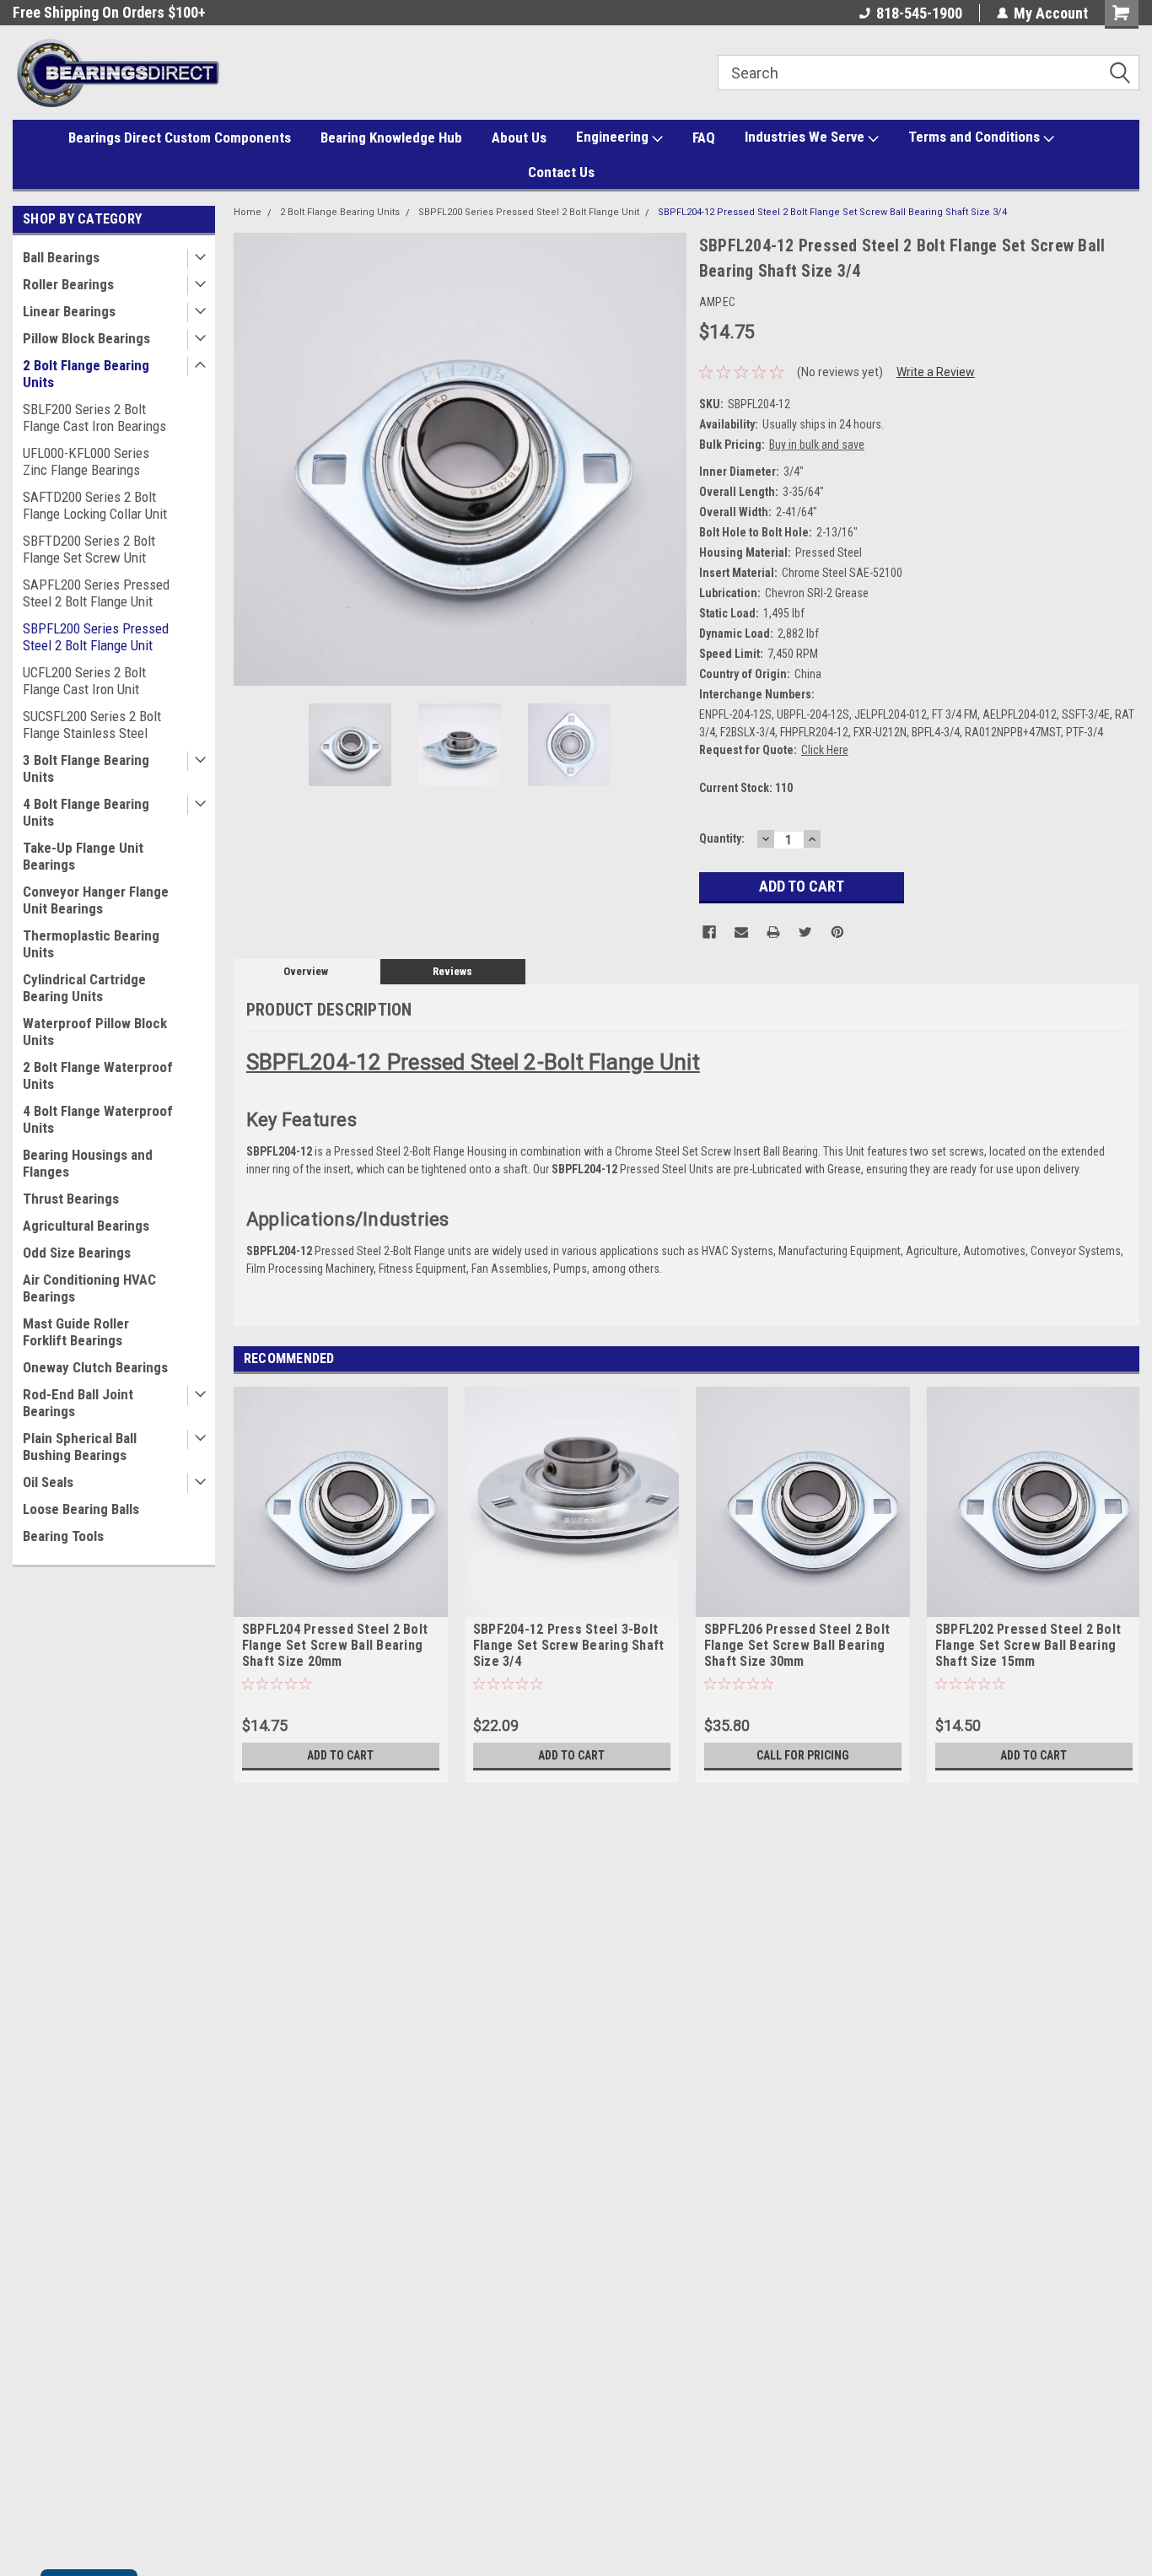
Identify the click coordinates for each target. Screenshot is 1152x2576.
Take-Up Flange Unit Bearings (83, 856)
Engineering (614, 137)
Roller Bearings (68, 284)
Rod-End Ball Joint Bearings (78, 1403)
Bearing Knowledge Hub (391, 137)
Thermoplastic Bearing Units (91, 944)
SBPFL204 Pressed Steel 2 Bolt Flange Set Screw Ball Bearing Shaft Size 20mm (335, 1645)
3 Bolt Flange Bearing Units (86, 768)
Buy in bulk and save (817, 445)
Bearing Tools (63, 1536)
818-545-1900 (919, 13)
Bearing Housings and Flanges (88, 1163)
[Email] (741, 932)
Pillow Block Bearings (86, 338)
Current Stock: (746, 788)
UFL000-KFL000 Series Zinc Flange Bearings (86, 461)
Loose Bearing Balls (81, 1509)
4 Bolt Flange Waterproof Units (98, 1119)
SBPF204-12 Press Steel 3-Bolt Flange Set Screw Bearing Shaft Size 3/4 (569, 1645)
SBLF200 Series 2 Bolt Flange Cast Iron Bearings (94, 418)
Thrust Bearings (71, 1199)
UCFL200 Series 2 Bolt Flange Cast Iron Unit (84, 681)
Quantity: (722, 838)
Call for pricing (803, 1755)
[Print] (773, 932)
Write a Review (936, 372)
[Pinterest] (837, 932)
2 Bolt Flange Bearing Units (86, 374)
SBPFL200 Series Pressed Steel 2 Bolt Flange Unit (96, 637)
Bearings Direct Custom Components (180, 137)
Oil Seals (48, 1482)
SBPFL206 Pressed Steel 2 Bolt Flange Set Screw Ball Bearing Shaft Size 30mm (797, 1645)
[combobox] (929, 73)
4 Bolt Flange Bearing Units (86, 812)
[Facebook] (709, 932)
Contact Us (561, 172)
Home (248, 212)
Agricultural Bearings (86, 1226)
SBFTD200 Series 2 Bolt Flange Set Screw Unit (89, 549)
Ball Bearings (61, 257)
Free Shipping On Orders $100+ (109, 12)
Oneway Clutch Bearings (95, 1367)
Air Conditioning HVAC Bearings (89, 1288)
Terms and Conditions (976, 137)
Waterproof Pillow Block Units (95, 1032)
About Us (519, 137)
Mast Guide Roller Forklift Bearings (76, 1332)
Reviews (452, 971)
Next (670, 459)
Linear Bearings (69, 311)
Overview (306, 971)
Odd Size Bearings (77, 1253)
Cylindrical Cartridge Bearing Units (84, 988)
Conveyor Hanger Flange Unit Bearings (96, 900)
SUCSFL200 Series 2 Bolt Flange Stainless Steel (92, 725)
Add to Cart (340, 1755)
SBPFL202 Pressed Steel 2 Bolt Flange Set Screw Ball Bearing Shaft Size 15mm (1028, 1645)
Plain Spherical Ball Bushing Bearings (80, 1447)
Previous (250, 459)
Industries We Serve (806, 137)
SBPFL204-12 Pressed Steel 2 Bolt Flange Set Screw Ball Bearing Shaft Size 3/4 (832, 212)
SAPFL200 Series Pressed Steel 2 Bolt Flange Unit (96, 593)
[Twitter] (805, 932)
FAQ (704, 137)
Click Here (825, 750)
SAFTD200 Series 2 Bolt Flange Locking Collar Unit (95, 505)
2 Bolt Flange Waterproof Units (98, 1075)
